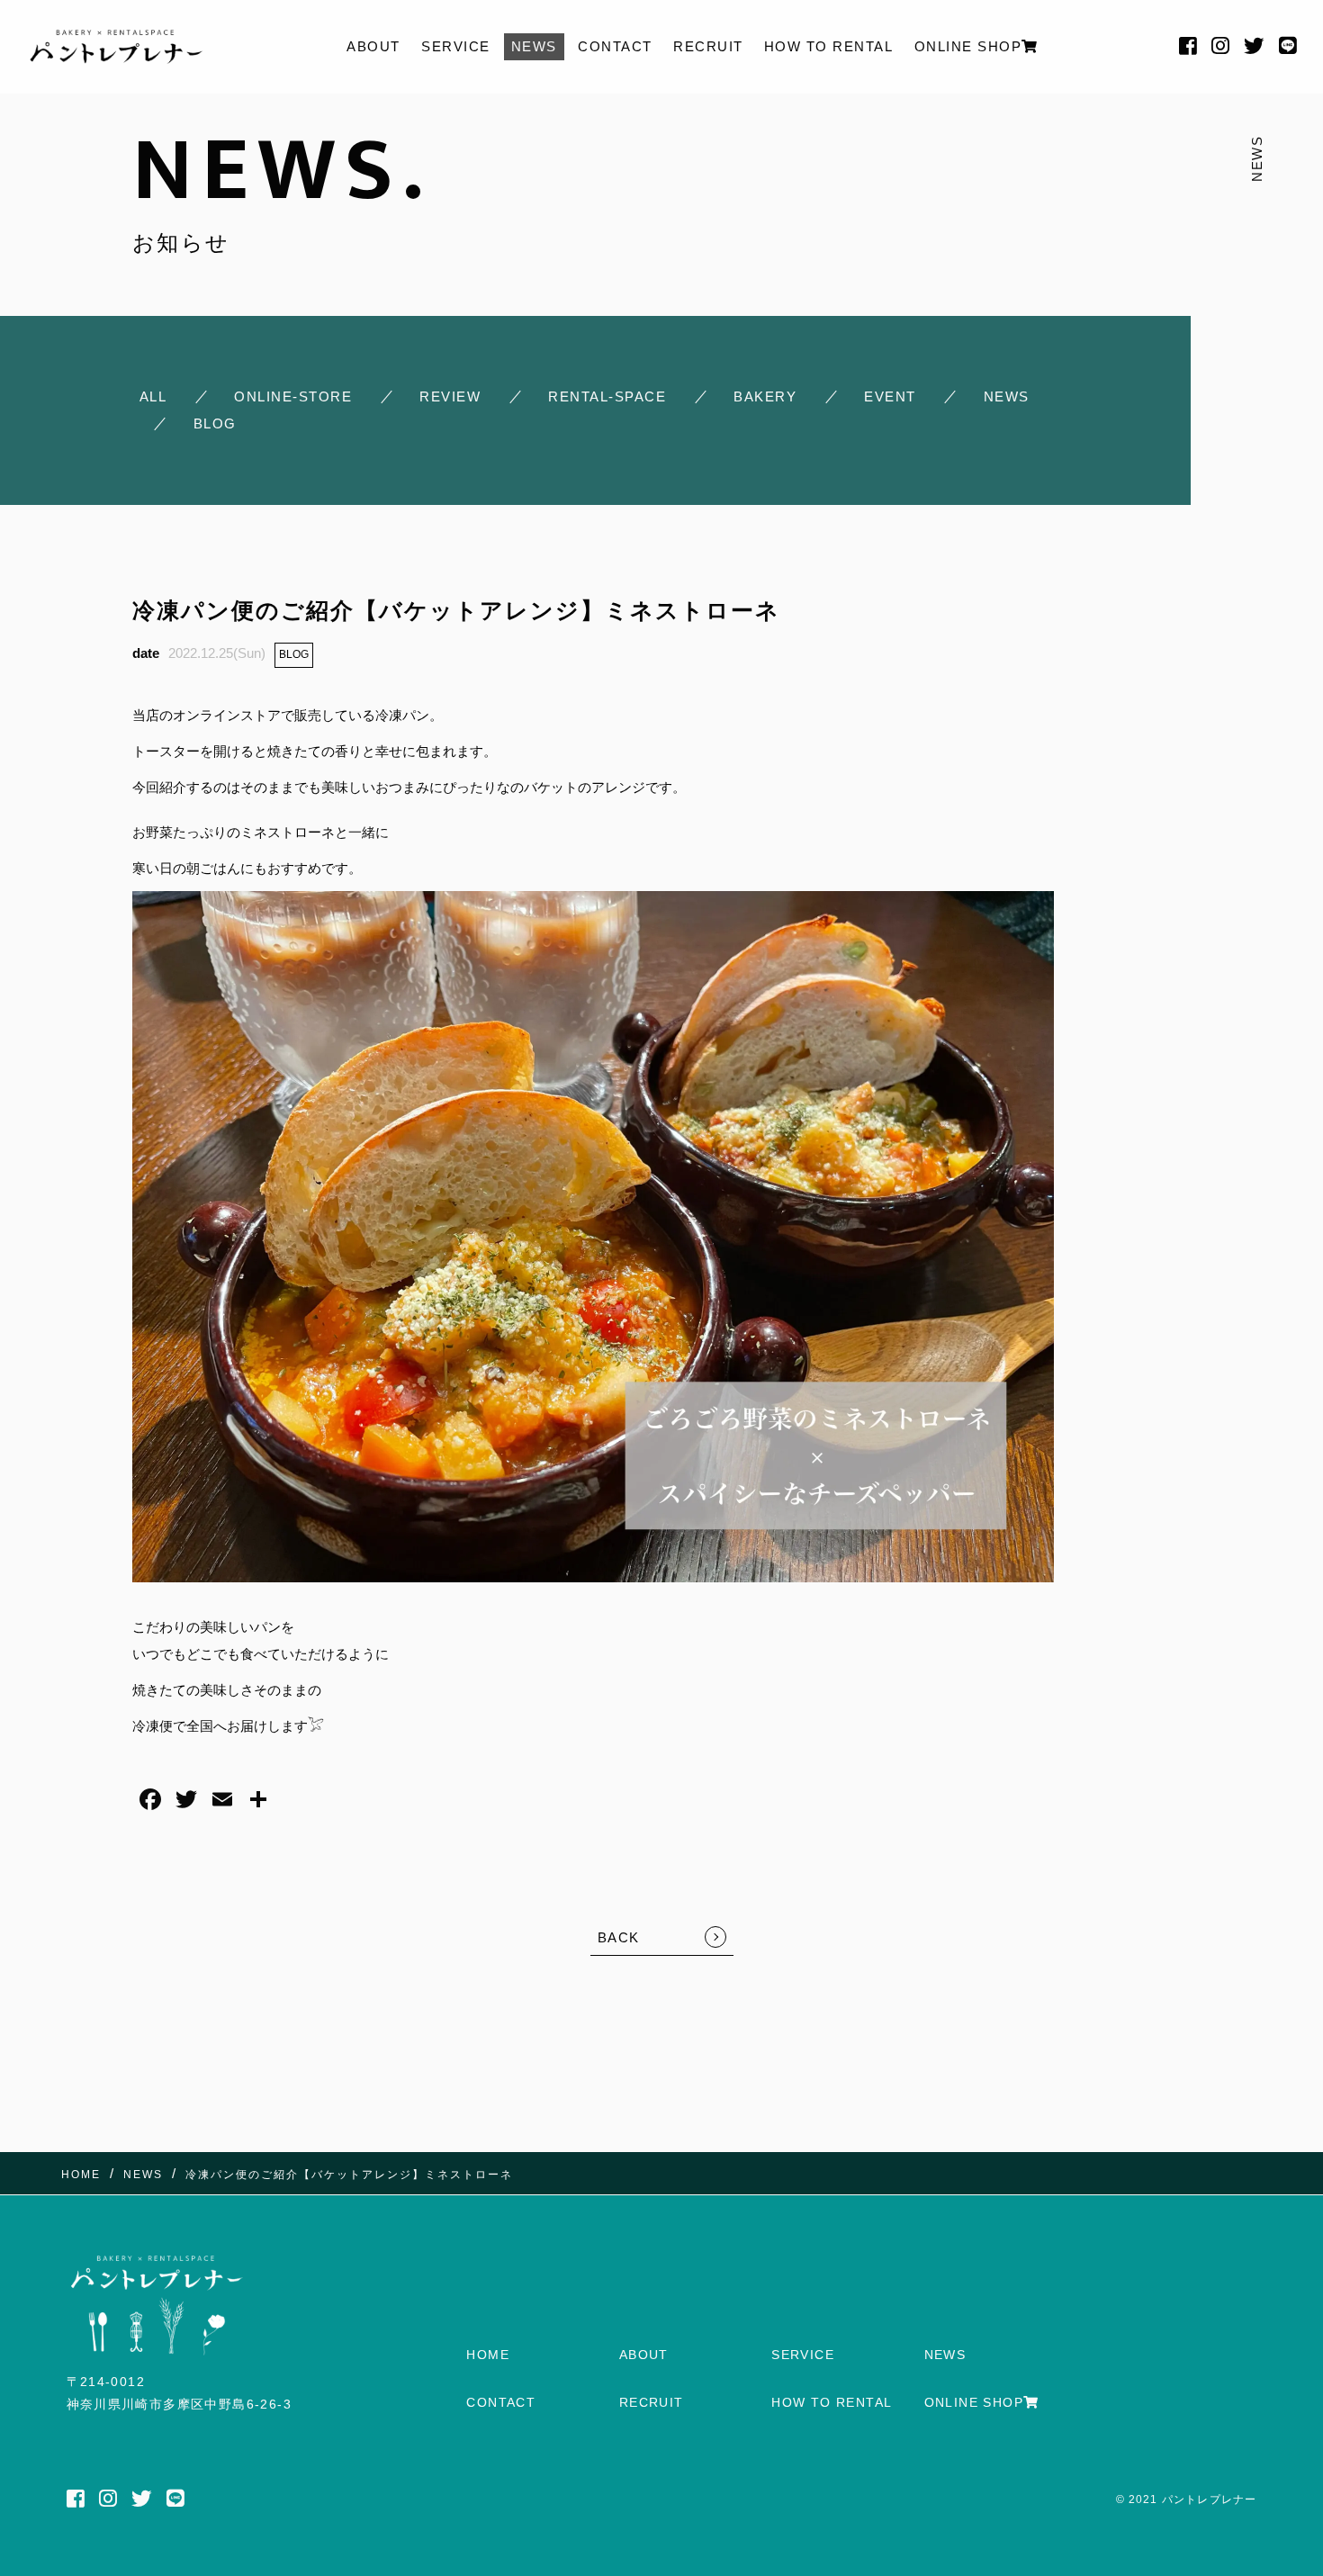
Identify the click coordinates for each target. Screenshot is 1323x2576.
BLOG (294, 654)
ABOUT (373, 46)
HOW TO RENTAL (829, 46)
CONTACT (615, 46)
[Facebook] (150, 1801)
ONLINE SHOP (968, 46)
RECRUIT (708, 46)
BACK (619, 1937)
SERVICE (456, 46)
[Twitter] (186, 1801)
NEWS (534, 46)
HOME (488, 2355)
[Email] (222, 1801)
